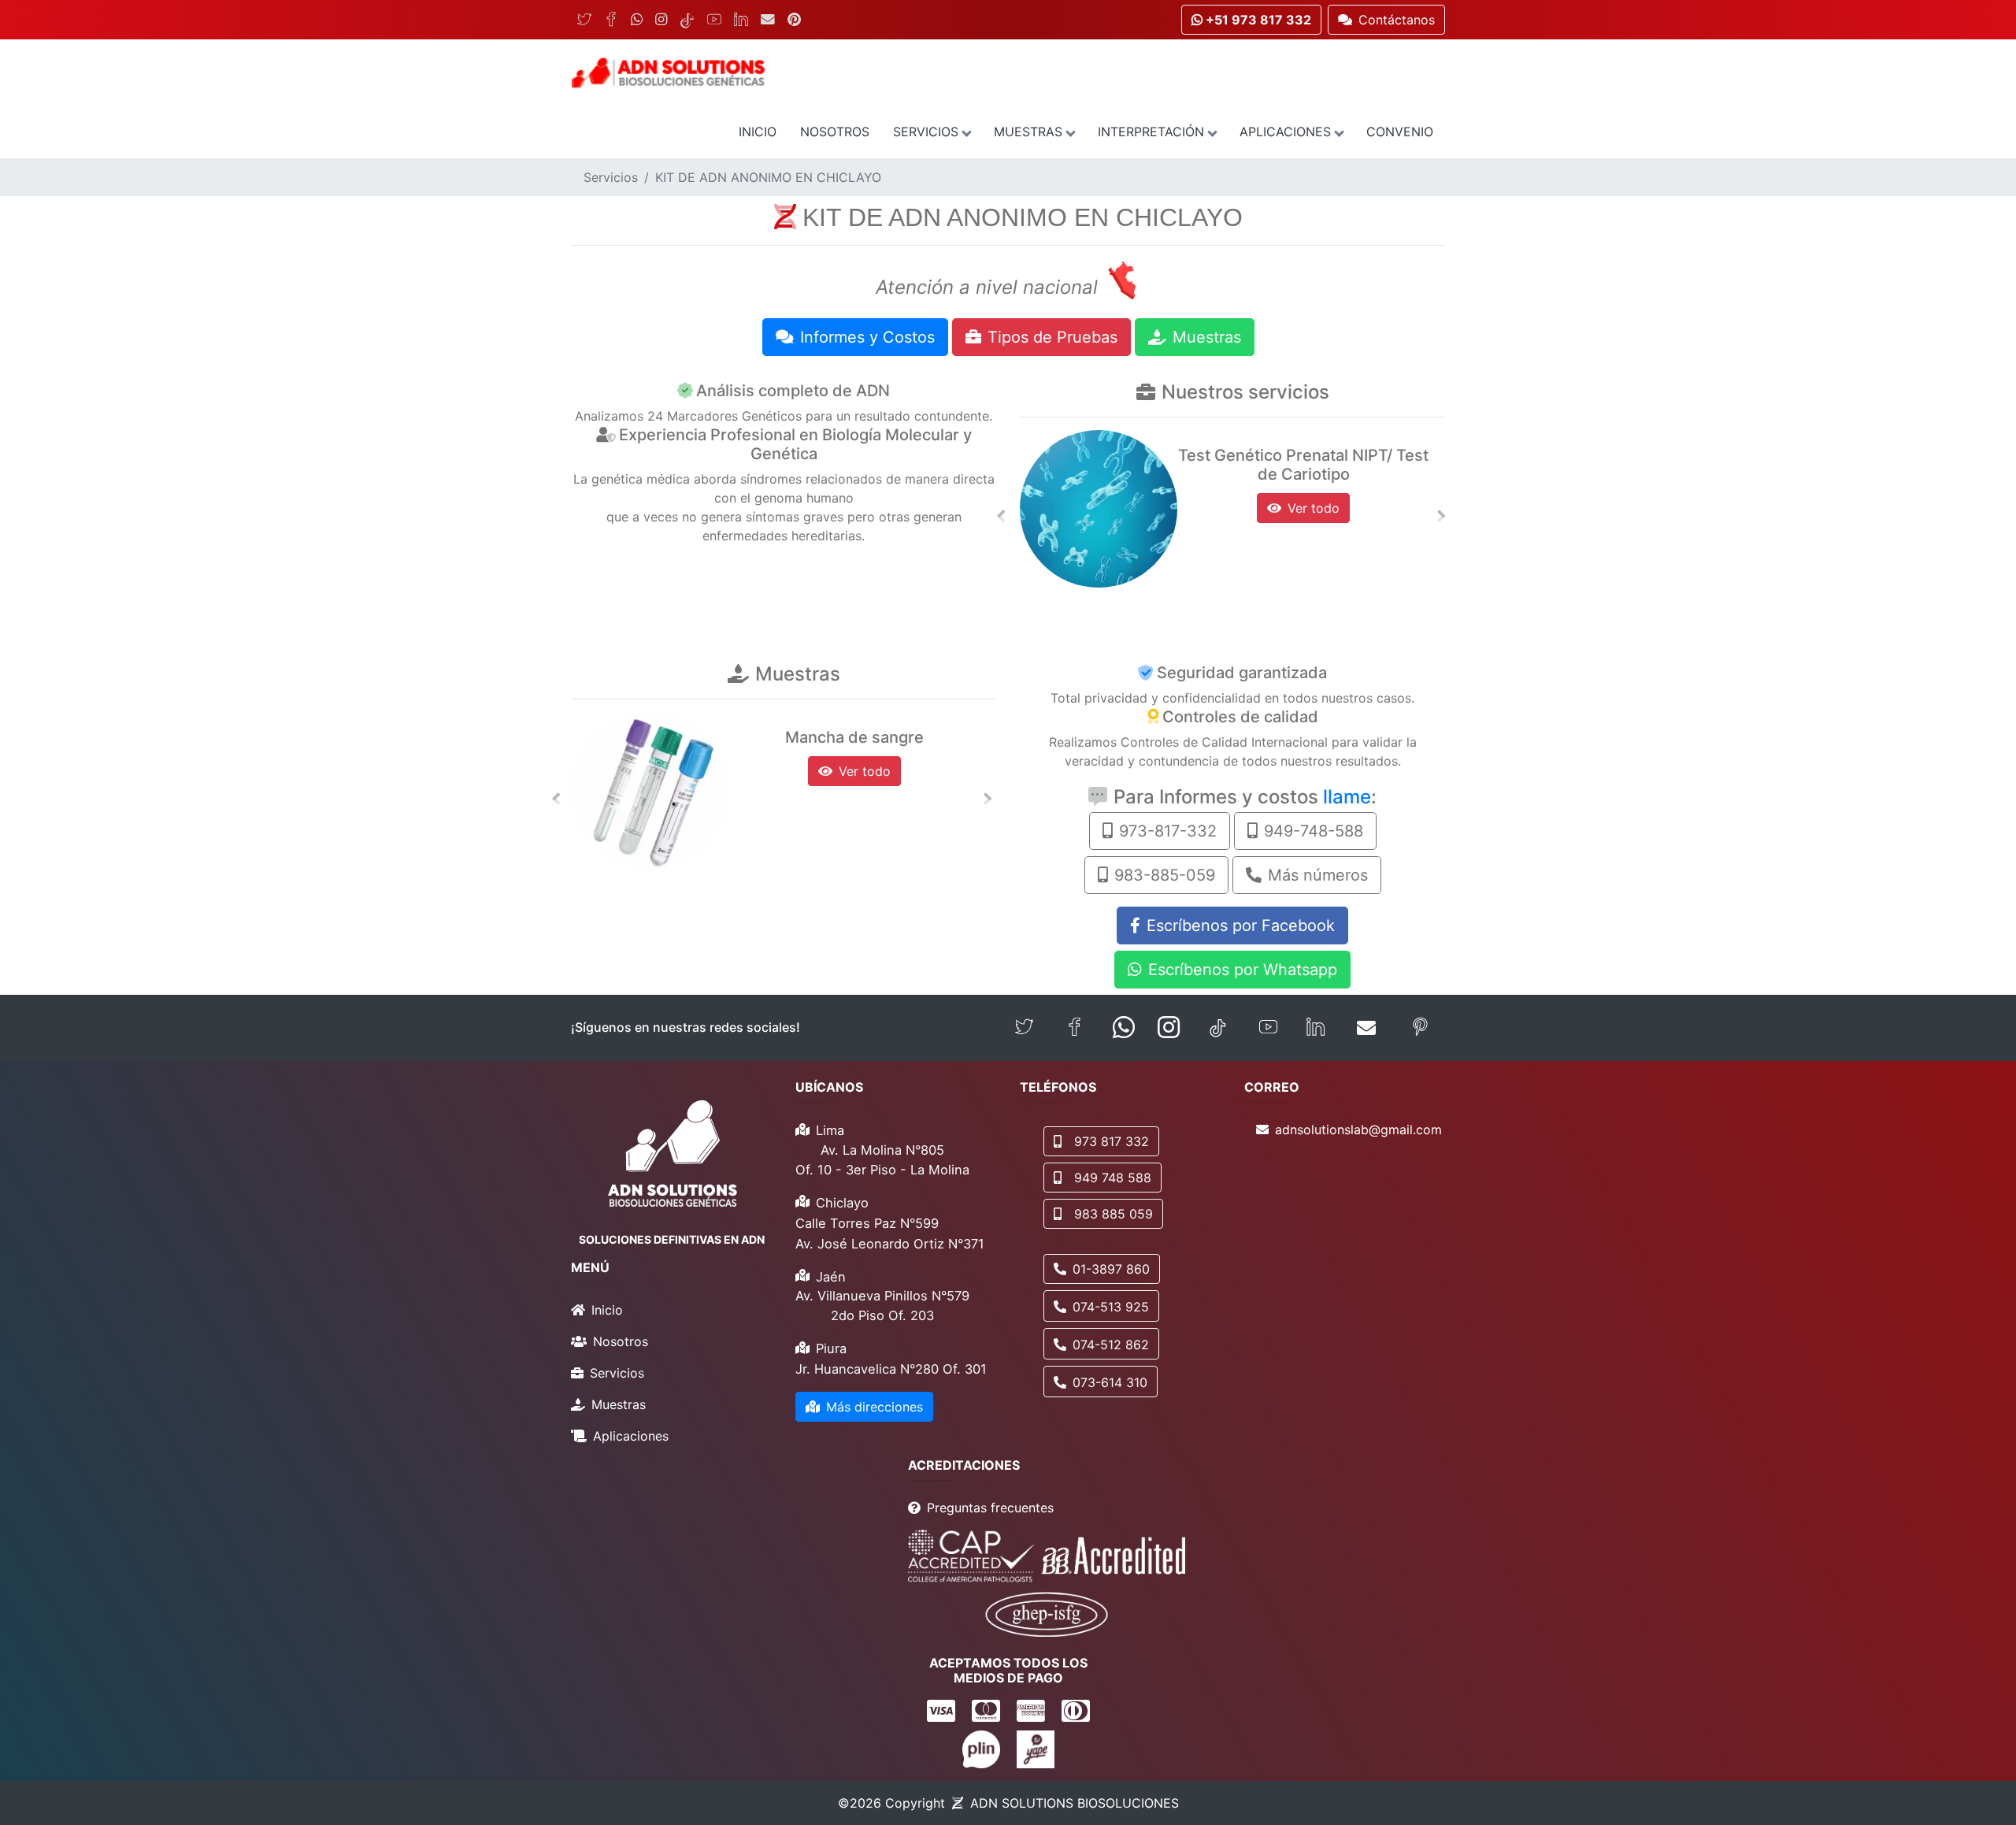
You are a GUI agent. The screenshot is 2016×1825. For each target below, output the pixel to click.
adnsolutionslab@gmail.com (1358, 1129)
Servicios (926, 132)
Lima (830, 1130)
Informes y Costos (867, 337)
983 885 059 (1114, 1214)
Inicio (758, 132)
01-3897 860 (1111, 1269)
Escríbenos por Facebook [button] (1241, 925)
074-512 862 (1111, 1345)
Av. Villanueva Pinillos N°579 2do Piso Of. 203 (882, 1306)
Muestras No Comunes (855, 737)
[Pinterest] (794, 20)
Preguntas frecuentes (990, 1508)
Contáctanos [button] (1397, 20)
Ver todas (865, 771)
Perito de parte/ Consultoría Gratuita (1304, 465)
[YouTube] (714, 20)
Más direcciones (875, 1407)
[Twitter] (584, 20)
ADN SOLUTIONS (1075, 1803)
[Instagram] (661, 20)
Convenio (1400, 132)
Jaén (831, 1277)
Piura (831, 1348)
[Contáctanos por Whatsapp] (1124, 1028)
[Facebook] (611, 20)
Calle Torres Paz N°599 (867, 1223)
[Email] (768, 20)
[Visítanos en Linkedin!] (1316, 1027)
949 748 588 (1113, 1178)
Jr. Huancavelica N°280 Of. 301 (891, 1369)
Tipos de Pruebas (1052, 337)
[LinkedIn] (741, 20)
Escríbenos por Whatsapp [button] (1243, 970)
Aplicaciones (1285, 132)
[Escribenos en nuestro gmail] (1366, 1028)
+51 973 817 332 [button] (1257, 20)
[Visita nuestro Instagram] (1169, 1028)
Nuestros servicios (1245, 392)
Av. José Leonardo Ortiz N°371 (890, 1244)
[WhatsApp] (637, 20)
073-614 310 (1110, 1382)
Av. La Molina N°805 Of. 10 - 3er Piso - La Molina (882, 1160)
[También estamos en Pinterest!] (1420, 1027)
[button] (1001, 516)
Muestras (1028, 132)
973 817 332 (1112, 1141)
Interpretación (1151, 132)
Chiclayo (842, 1203)
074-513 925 (1111, 1307)
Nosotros (835, 132)
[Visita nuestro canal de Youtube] (1268, 1027)
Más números (1318, 875)
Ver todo (1314, 508)
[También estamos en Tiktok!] (1218, 1027)
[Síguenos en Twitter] (1024, 1027)
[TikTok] (687, 20)
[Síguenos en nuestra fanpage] (1075, 1027)
